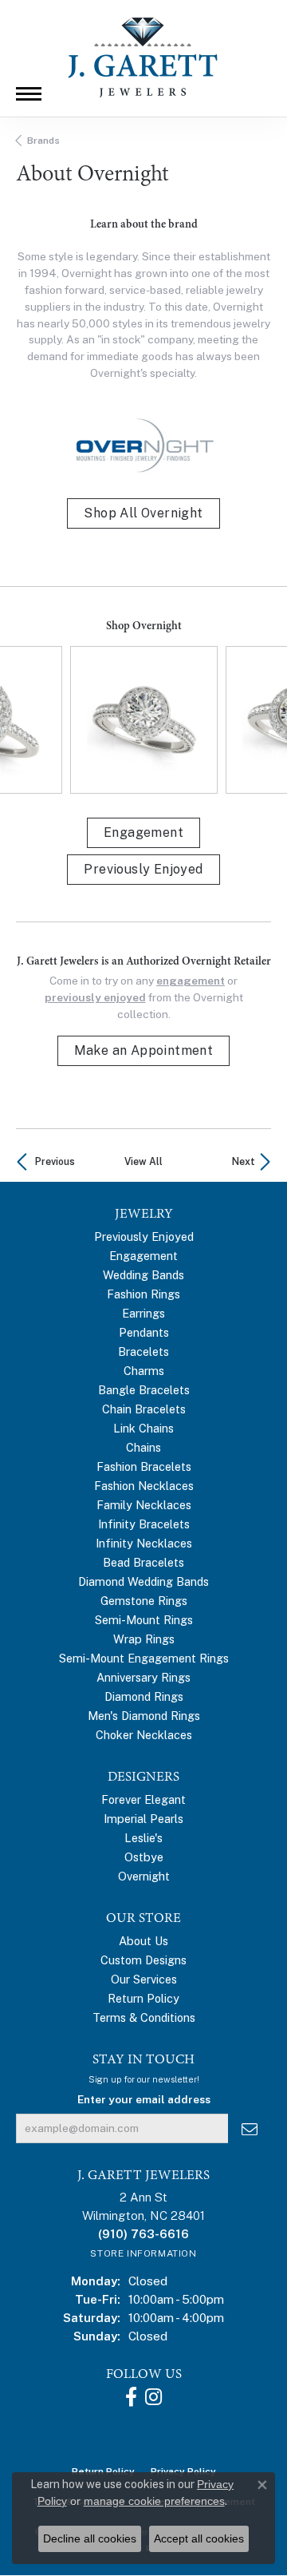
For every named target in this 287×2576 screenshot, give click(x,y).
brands (43, 141)
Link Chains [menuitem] (143, 1428)
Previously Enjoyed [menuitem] (144, 1236)
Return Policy (143, 1998)
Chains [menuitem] (143, 1447)
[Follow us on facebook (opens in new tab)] (131, 2397)
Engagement (143, 832)
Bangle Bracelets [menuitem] (144, 1390)
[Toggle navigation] (29, 94)
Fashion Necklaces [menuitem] (144, 1486)
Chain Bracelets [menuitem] (144, 1409)
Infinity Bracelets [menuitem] (144, 1524)
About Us (143, 1941)
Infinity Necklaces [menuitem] (144, 1543)
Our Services (144, 1979)
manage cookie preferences (154, 2501)
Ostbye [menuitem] (144, 1857)
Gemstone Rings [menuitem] (144, 1601)
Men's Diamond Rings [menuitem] (144, 1716)
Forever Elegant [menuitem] (143, 1799)
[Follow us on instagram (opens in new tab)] (153, 2397)
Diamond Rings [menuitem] (144, 1696)
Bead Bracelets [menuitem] (143, 1562)
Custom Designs (143, 1960)
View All (143, 1161)
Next (244, 1161)
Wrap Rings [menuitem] (144, 1639)
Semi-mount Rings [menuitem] (144, 1620)
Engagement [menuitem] (143, 1256)
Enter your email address (144, 2099)
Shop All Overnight (143, 513)
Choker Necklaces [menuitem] (144, 1735)
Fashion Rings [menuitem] (143, 1294)
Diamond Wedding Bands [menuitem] (143, 1581)
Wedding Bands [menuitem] (143, 1275)
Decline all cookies (90, 2538)
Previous (55, 1161)
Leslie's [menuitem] (143, 1838)
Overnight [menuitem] (144, 1876)
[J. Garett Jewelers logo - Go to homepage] (143, 57)
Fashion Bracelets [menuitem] (144, 1466)
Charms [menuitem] (144, 1371)
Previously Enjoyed (143, 869)
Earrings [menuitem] (143, 1313)
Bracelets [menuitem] (143, 1351)
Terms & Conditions (144, 2017)
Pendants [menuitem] (144, 1332)
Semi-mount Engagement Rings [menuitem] (144, 1658)
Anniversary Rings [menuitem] (143, 1677)
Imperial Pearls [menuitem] (143, 1819)
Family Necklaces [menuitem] (144, 1505)
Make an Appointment (144, 1050)
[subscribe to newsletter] (250, 2128)
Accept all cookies (199, 2538)
